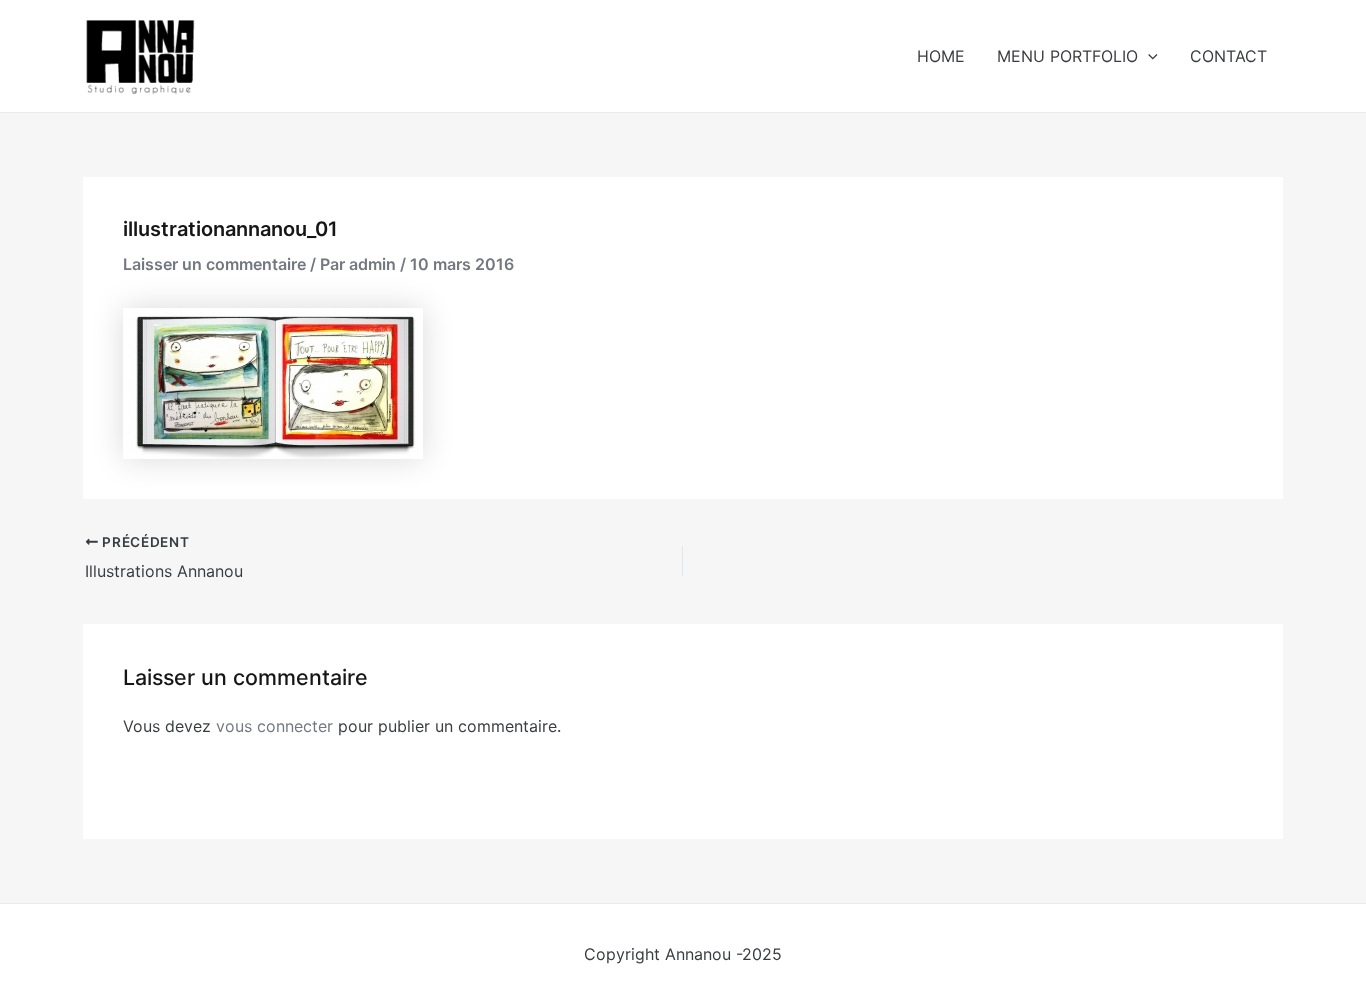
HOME (941, 56)
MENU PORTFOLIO (1067, 56)
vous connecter (274, 726)
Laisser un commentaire (214, 264)
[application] (1148, 56)
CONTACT (1228, 56)
